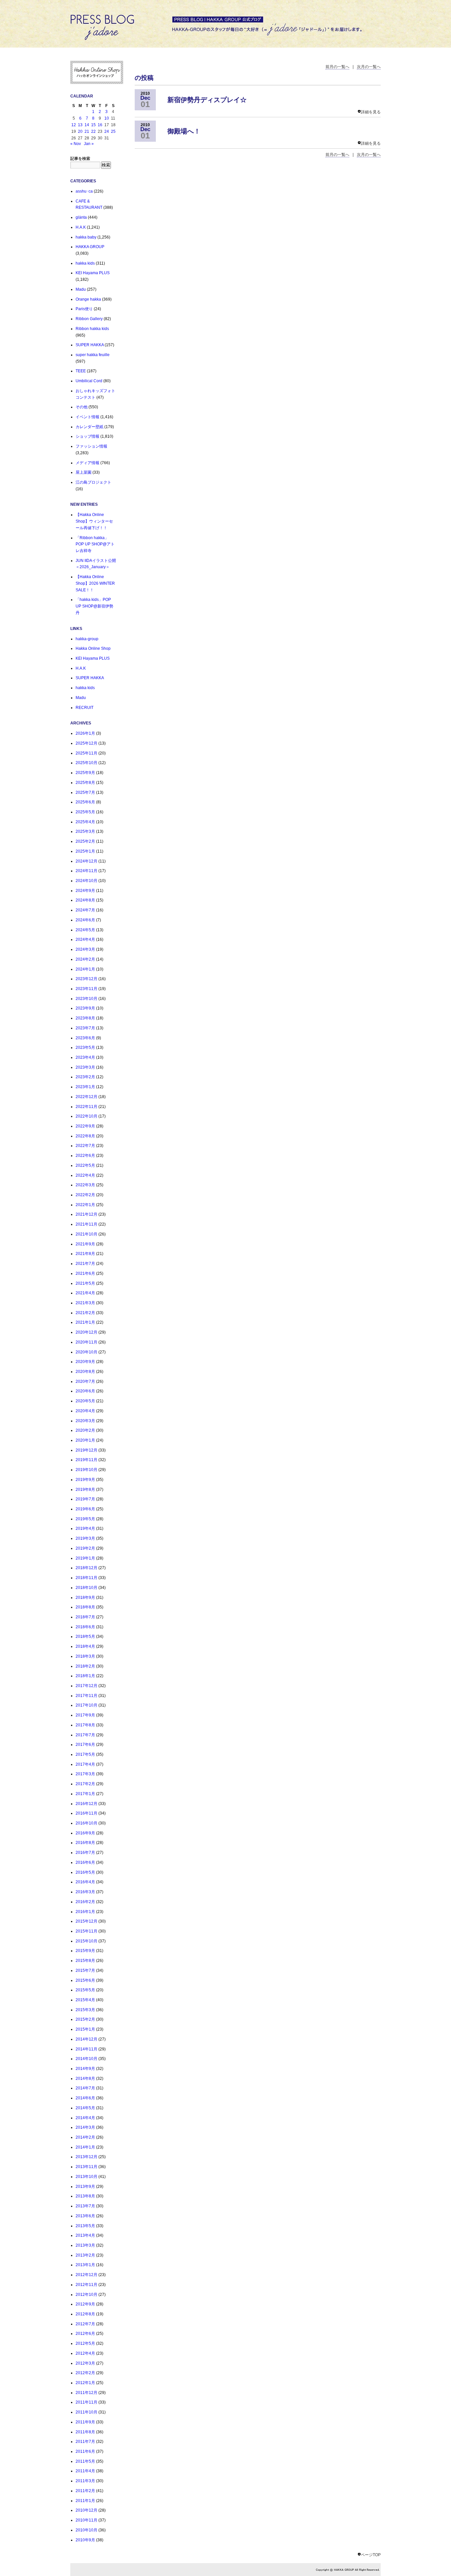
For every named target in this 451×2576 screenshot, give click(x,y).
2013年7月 (85, 2206)
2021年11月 (87, 1224)
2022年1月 (85, 1205)
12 (74, 125)
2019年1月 (85, 1558)
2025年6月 (85, 802)
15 (93, 125)
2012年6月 (85, 2334)
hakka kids (85, 263)
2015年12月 (87, 1921)
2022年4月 (85, 1175)
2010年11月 (87, 2520)
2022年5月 (85, 1165)
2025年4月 (85, 822)
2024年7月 (85, 910)
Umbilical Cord (89, 381)
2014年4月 (85, 2118)
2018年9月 (85, 1598)
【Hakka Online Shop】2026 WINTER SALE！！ (95, 583)
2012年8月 (85, 2314)
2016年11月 (87, 1813)
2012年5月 (85, 2343)
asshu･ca (84, 191)
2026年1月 (85, 733)
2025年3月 (85, 831)
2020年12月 (87, 1332)
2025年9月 (85, 773)
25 (113, 131)
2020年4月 (85, 1411)
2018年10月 (87, 1588)
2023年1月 (85, 1087)
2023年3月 (85, 1067)
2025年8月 (85, 783)
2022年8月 (85, 1136)
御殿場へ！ (184, 131)
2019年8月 (85, 1490)
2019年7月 (85, 1499)
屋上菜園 (84, 472)
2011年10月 (87, 2412)
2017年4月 (85, 1764)
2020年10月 (87, 1352)
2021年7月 (85, 1264)
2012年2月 (85, 2373)
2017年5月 (85, 1754)
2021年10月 (87, 1234)
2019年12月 (87, 1450)
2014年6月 (85, 2098)
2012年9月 (85, 2304)
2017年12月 (87, 1686)
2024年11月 (87, 871)
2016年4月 (85, 1882)
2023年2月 (85, 1077)
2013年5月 (85, 2226)
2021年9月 (85, 1244)
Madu (81, 289)
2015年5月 (85, 1990)
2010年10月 (87, 2530)
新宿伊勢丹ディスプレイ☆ (207, 100)
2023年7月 (85, 1028)
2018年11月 (87, 1578)
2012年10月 (87, 2295)
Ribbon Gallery (89, 319)
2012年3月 (85, 2363)
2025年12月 (87, 743)
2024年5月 (85, 930)
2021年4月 (85, 1293)
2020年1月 (85, 1440)
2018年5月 (85, 1637)
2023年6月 (85, 1038)
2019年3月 (85, 1538)
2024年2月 (85, 959)
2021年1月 (85, 1322)
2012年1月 (85, 2383)
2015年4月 (85, 2000)
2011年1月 (85, 2501)
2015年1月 (85, 2029)
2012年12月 (87, 2275)
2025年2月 (85, 841)
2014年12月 (87, 2039)
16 (100, 125)
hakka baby (86, 237)
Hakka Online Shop (93, 648)
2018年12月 (87, 1568)
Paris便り (84, 309)
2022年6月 (85, 1156)
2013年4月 (85, 2235)
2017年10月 (87, 1705)
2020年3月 (85, 1421)
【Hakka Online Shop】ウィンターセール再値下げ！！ (94, 521)
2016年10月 (87, 1823)
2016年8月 (85, 1843)
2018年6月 (85, 1627)
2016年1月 (85, 1912)
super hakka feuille (93, 355)
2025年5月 (85, 812)
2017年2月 (85, 1784)
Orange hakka (88, 299)
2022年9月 (85, 1126)
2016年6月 (85, 1862)
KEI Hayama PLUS (93, 273)
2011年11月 (87, 2402)
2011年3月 (85, 2481)
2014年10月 (87, 2059)
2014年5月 (85, 2108)
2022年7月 (85, 1146)
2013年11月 (87, 2167)
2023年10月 (87, 999)
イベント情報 (87, 417)
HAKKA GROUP (90, 247)
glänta (81, 217)
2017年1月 (85, 1794)
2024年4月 (85, 939)
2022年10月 (87, 1116)
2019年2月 (85, 1548)
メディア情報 (87, 463)
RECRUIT (85, 708)
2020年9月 (85, 1362)
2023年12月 (87, 979)
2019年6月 (85, 1509)
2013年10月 (87, 2177)
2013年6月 (85, 2216)
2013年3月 (85, 2245)
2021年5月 (85, 1283)
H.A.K (81, 227)
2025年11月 (87, 753)
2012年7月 (85, 2324)
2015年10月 (87, 1941)
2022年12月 (87, 1097)
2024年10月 (87, 881)
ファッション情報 (91, 446)
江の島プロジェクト (93, 482)
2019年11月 (87, 1460)
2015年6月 (85, 1980)
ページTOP (371, 2555)
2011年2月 (85, 2491)
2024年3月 (85, 949)
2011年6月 (85, 2451)
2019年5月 (85, 1519)
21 (87, 131)
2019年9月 (85, 1480)
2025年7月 (85, 792)
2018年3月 (85, 1656)
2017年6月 (85, 1745)
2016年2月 (85, 1902)
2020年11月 (87, 1342)
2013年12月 (87, 2157)
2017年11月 (87, 1696)
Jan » (89, 144)
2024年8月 (85, 900)
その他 (82, 407)
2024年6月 (85, 920)
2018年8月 (85, 1607)
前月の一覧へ (337, 67)
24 (107, 131)
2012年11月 (87, 2285)
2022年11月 (87, 1107)
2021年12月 (87, 1214)
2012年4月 (85, 2353)
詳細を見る (371, 112)
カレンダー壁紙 (89, 427)
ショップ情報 (87, 436)
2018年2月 (85, 1666)
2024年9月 (85, 891)
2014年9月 (85, 2069)
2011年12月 (87, 2393)
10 (107, 118)
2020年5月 (85, 1401)
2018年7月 (85, 1617)
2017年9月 (85, 1715)
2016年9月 (85, 1833)
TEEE (81, 371)
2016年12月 (87, 1804)
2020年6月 (85, 1391)
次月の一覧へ (369, 67)
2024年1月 (85, 969)
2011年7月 (85, 2442)
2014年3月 (85, 2127)
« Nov (76, 144)
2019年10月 (87, 1470)
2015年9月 (85, 1951)
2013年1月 (85, 2265)
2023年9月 (85, 1008)
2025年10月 (87, 763)
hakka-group (87, 639)
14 (87, 125)
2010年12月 (87, 2510)
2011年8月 (85, 2432)
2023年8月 (85, 1018)
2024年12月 (87, 861)
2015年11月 (87, 1931)
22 (93, 131)
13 (80, 125)
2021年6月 (85, 1273)
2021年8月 (85, 1254)
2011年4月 (85, 2471)
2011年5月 (85, 2461)
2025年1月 (85, 851)
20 (80, 131)
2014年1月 (85, 2147)
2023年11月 (87, 989)
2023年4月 (85, 1057)
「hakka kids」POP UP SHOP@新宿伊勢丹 (94, 606)
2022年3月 (85, 1185)
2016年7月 (85, 1853)
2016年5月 (85, 1872)
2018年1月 (85, 1676)
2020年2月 (85, 1430)
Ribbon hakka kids (92, 329)
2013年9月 (85, 2187)
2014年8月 (85, 2079)
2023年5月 (85, 1048)
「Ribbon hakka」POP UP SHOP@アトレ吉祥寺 (95, 544)
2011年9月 (85, 2422)
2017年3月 (85, 1774)
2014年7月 (85, 2088)
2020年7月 (85, 1381)
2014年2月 (85, 2137)
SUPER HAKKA (90, 345)
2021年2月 (85, 1313)
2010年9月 (85, 2540)
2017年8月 (85, 1725)
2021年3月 (85, 1303)
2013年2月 (85, 2255)
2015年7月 (85, 1970)
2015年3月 (85, 2010)
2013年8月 (85, 2196)
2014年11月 (87, 2049)
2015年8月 (85, 1961)
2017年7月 (85, 1735)
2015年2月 (85, 2019)
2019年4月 (85, 1528)
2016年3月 (85, 1892)
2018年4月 (85, 1646)
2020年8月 (85, 1372)
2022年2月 (85, 1195)
